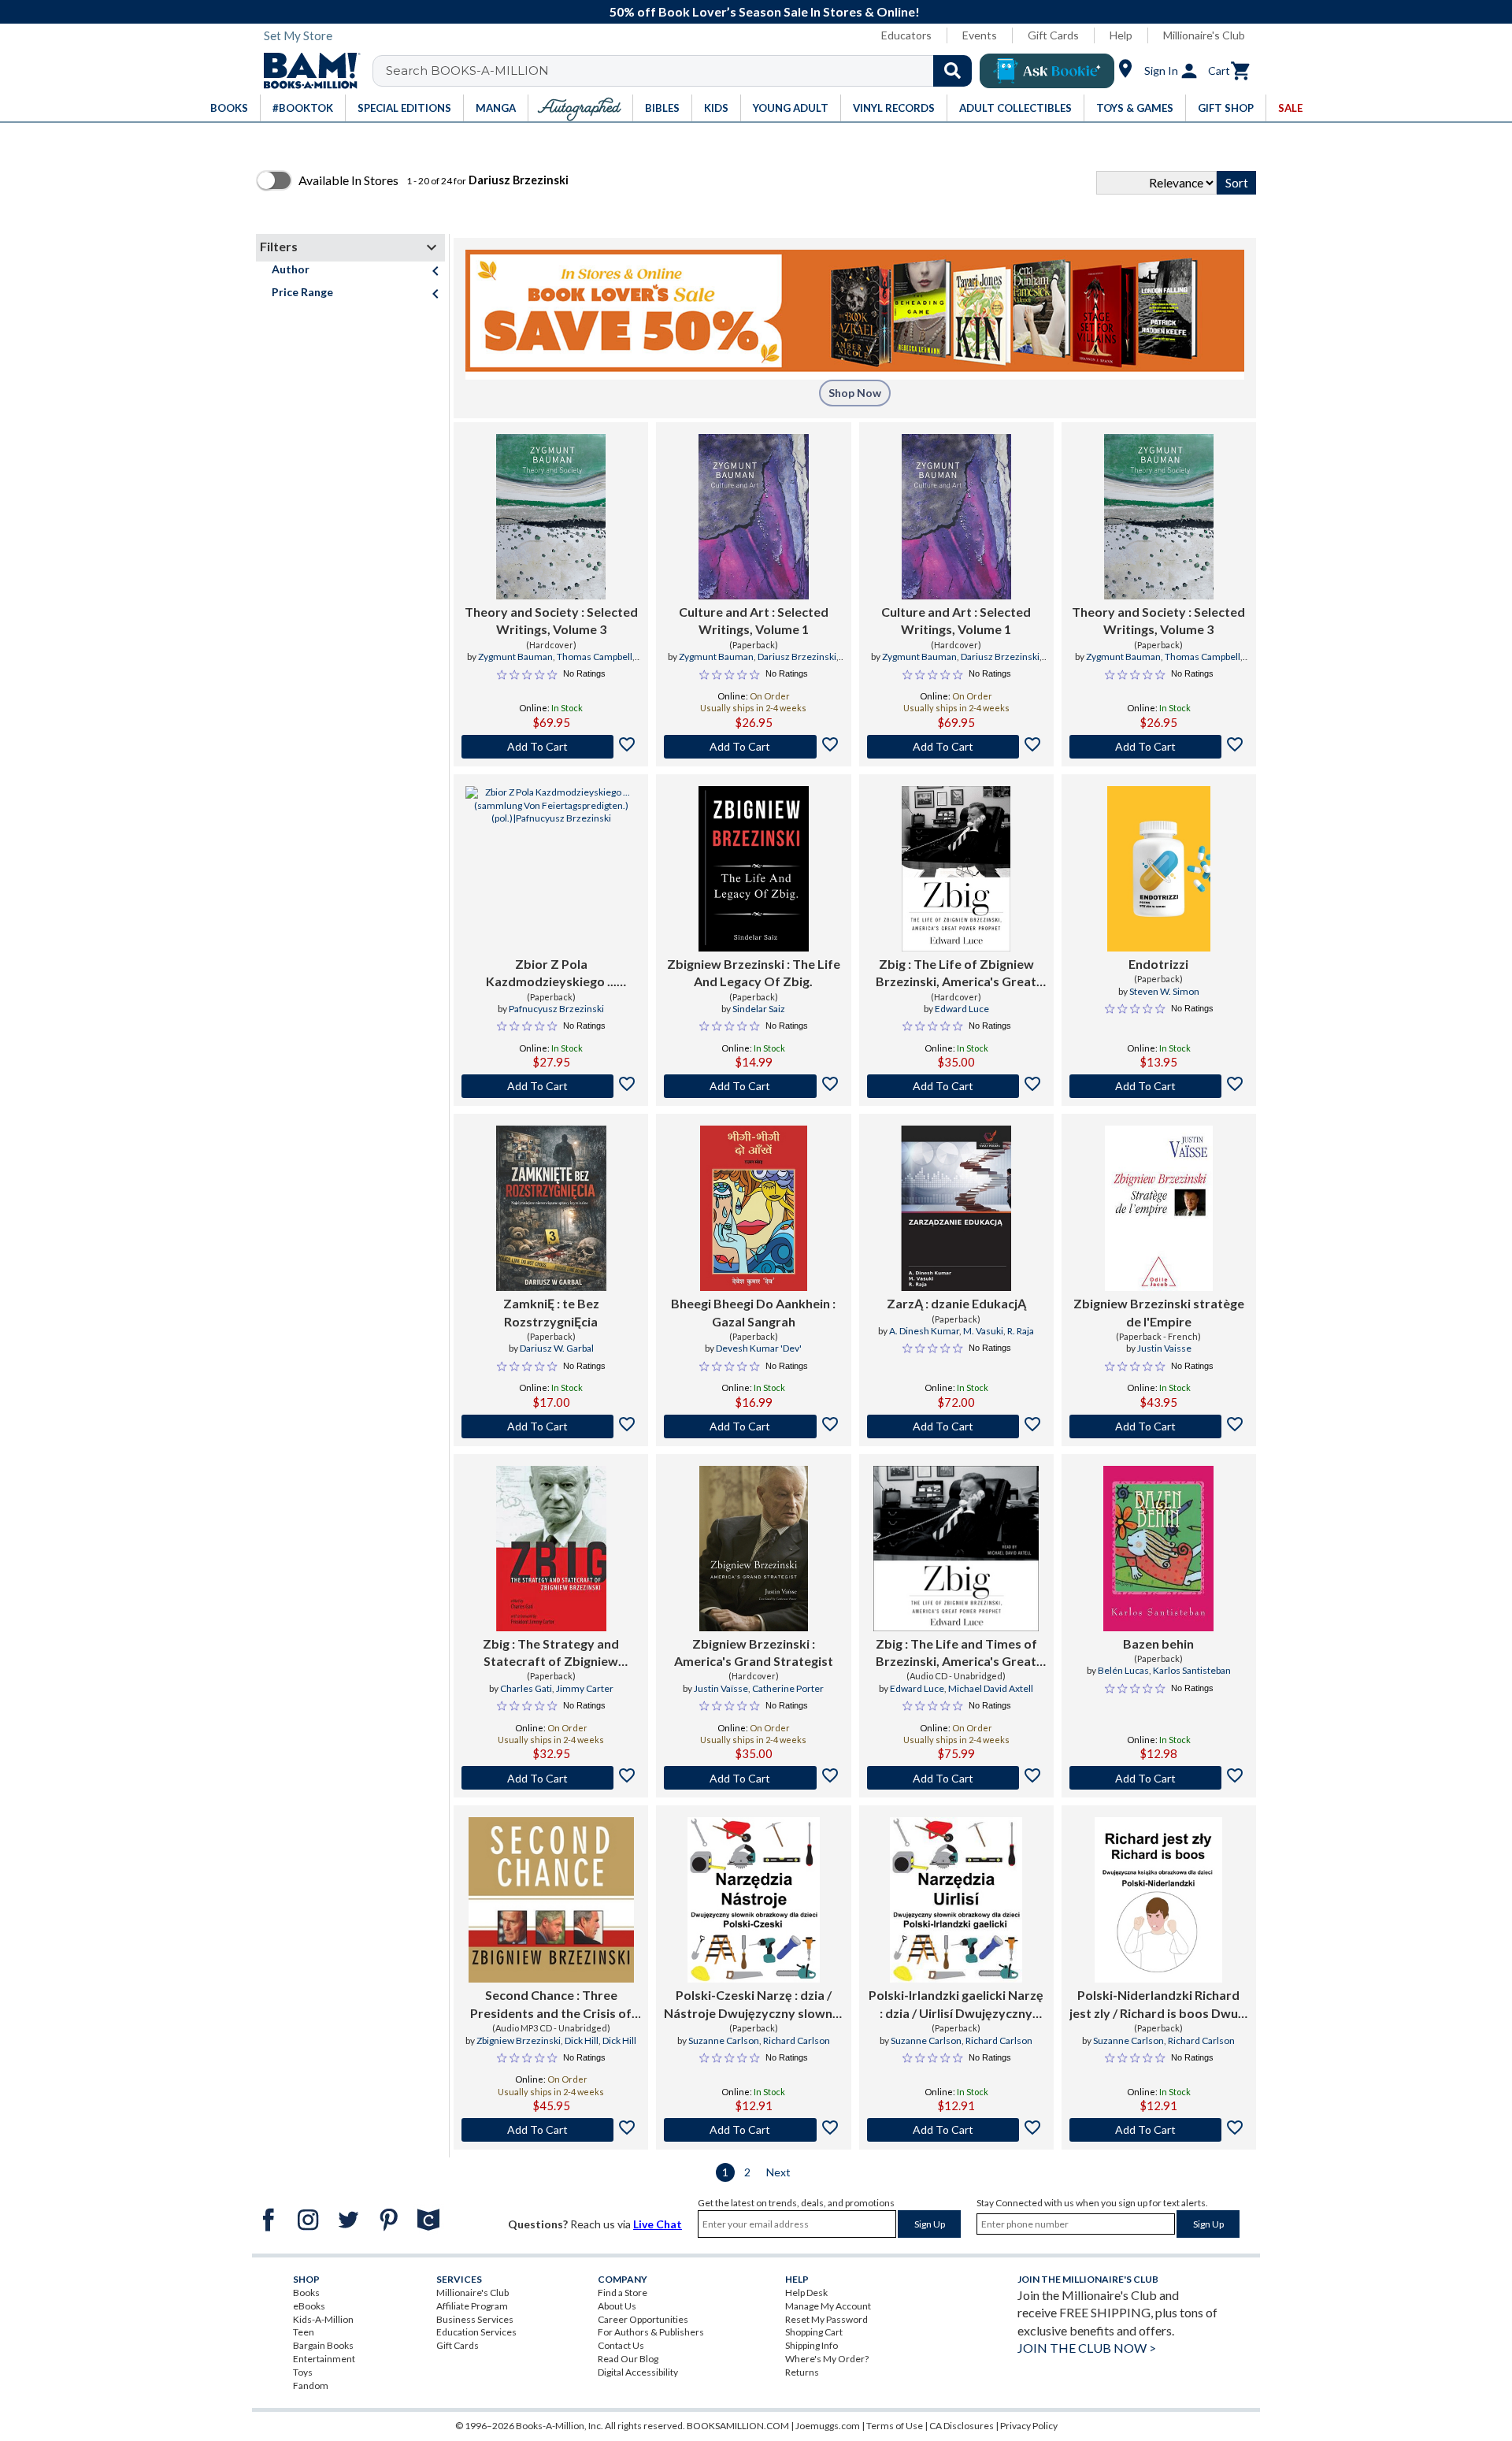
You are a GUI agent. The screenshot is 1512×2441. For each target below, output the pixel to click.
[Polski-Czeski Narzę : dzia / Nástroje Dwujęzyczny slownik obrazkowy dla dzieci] (754, 1900)
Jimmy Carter (585, 1688)
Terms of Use (895, 2426)
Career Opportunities (643, 2319)
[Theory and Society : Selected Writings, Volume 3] (551, 517)
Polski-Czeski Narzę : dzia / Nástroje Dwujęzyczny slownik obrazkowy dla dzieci (753, 2005)
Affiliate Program (472, 2306)
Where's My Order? (827, 2359)
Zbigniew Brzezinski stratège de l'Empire (1159, 1312)
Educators (906, 35)
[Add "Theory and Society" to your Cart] (551, 747)
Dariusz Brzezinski (797, 657)
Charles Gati (526, 1688)
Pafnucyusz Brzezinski (556, 1009)
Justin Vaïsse (721, 1688)
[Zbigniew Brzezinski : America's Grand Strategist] (754, 1549)
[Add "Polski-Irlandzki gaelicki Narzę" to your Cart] (956, 2130)
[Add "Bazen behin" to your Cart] (1159, 1778)
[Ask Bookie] (1047, 71)
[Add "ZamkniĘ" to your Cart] (551, 1426)
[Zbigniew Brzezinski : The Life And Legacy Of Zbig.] (754, 869)
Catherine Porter (788, 1688)
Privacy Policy (1029, 2426)
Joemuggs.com (828, 2426)
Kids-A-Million (323, 2319)
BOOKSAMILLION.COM (738, 2426)
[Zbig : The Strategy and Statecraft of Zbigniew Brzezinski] (551, 1549)
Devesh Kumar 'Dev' (759, 1348)
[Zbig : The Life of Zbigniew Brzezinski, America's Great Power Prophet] (956, 869)
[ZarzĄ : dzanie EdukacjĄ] (956, 1208)
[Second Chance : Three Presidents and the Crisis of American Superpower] (551, 1900)
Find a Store (623, 2293)
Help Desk (806, 2293)
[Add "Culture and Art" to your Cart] (753, 747)
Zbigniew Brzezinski (519, 2040)
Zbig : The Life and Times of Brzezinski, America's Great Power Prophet (956, 1653)
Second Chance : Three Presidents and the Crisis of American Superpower (551, 2005)
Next (778, 2172)
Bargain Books (323, 2345)
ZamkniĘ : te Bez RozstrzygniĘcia (551, 1312)
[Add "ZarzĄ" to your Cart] (956, 1426)
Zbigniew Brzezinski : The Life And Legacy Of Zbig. (754, 972)
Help (1121, 35)
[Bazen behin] (1158, 1549)
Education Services (476, 2332)
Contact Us (621, 2345)
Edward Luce (962, 1009)
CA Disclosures (962, 2426)
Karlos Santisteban (1192, 1670)
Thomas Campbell (595, 657)
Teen (304, 2332)
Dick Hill (582, 2040)
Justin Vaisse (1164, 1348)
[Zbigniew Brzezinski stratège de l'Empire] (1159, 1208)
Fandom (311, 2385)
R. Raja (1021, 1331)
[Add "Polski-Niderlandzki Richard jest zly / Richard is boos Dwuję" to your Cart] (1159, 2130)
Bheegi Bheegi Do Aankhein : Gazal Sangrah (753, 1312)
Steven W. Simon (1164, 991)
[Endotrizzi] (1159, 869)
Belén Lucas (1123, 1670)
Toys (303, 2372)
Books (306, 2293)
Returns (802, 2372)
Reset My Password (826, 2319)
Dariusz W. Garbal (557, 1348)
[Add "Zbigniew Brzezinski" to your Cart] (753, 1086)
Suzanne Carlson (724, 2040)
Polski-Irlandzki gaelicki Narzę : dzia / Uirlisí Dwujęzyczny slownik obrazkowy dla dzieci (956, 2005)
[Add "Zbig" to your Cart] (956, 1086)
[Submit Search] (952, 71)
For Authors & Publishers (651, 2332)
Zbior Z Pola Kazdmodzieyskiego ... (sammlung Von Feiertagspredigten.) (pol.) (551, 974)
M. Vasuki (983, 1331)
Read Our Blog (628, 2359)
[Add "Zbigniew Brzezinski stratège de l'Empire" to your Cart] (1159, 1426)
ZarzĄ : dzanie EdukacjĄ (956, 1303)
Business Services (475, 2319)
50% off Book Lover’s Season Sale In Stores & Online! (765, 11)
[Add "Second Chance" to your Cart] (551, 2130)
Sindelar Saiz (759, 1009)
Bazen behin (1158, 1643)
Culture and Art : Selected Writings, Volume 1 (754, 620)
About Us (617, 2306)
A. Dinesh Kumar (924, 1331)
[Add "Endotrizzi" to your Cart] (1159, 1086)
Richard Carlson (797, 2040)
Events (980, 35)
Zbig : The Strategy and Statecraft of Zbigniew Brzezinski (551, 1653)
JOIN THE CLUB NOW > (1087, 2348)
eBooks (309, 2306)
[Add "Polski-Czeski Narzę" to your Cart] (753, 2130)
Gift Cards (1053, 35)
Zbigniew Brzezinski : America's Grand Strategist (754, 1652)
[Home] (306, 71)
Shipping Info (812, 2345)
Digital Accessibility (638, 2372)
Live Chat (658, 2224)
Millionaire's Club (1204, 35)
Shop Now (855, 393)
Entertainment (324, 2359)
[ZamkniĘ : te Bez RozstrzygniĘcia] (551, 1208)
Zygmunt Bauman (515, 657)
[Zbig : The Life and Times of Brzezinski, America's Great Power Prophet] (956, 1549)
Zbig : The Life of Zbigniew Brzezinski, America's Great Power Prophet (956, 974)
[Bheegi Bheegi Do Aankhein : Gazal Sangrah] (754, 1208)
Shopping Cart (814, 2332)
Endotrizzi (1158, 964)
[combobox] (682, 71)
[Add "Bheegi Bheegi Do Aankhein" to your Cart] (753, 1426)
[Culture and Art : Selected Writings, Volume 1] (753, 517)
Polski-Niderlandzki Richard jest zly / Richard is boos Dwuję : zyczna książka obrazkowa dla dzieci (1159, 2005)
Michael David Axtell (991, 1688)
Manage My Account (828, 2306)
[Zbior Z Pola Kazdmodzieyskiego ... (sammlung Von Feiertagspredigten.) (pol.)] (551, 869)
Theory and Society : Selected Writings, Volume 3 (551, 620)
